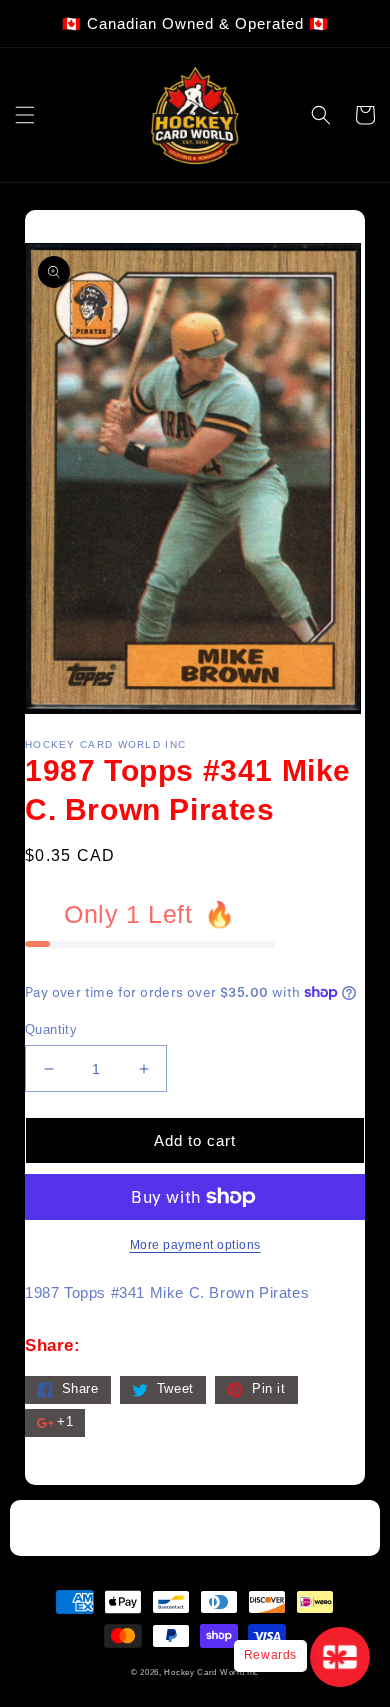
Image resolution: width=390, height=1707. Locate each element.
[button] (25, 115)
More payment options (195, 1245)
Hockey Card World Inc (211, 1672)
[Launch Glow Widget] (340, 1657)
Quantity (51, 1029)
